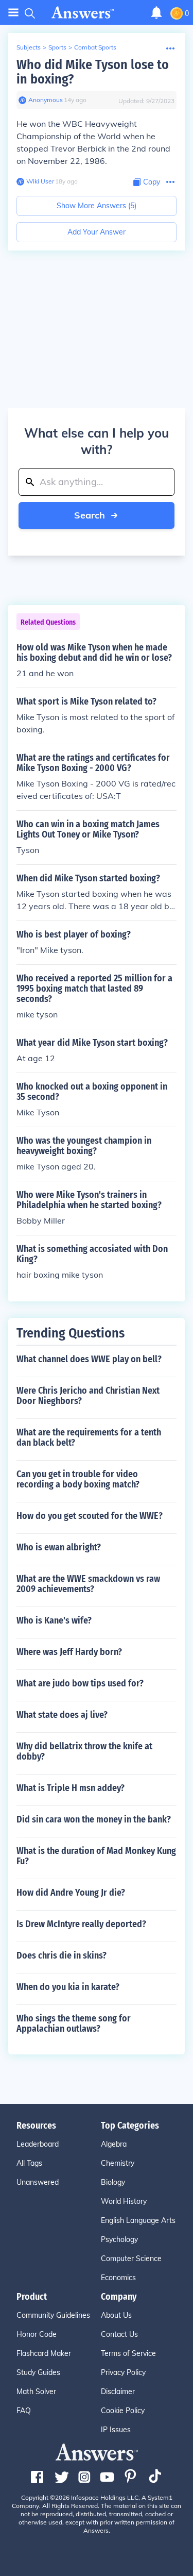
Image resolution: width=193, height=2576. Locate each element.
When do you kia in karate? (68, 1987)
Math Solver (36, 2391)
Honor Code (37, 2334)
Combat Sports (95, 47)
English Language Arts (138, 2220)
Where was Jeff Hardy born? (69, 1652)
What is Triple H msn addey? (71, 1788)
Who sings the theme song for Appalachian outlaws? (74, 2023)
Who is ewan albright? (59, 1547)
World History (124, 2201)
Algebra (114, 2144)
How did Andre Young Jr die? (71, 1893)
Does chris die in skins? (62, 1955)
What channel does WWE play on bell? (89, 1359)
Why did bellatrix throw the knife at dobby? (84, 1751)
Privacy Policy (123, 2372)
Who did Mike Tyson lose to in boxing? (93, 72)
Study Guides (38, 2372)
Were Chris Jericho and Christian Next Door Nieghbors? (88, 1396)
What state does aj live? (62, 1715)
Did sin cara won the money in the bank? (94, 1819)
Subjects (29, 47)
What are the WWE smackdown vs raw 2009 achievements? (88, 1584)
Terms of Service (128, 2353)
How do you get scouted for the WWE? (90, 1516)
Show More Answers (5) (97, 206)
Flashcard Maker (44, 2353)
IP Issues (116, 2430)
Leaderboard (38, 2144)
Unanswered (38, 2182)
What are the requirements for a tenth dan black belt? (89, 1437)
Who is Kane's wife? (54, 1620)
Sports (57, 47)
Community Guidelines (53, 2315)
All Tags (29, 2163)
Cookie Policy (123, 2411)
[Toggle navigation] (13, 13)
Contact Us (119, 2334)
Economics (118, 2278)
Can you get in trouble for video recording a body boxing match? (78, 1479)
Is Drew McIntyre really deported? (81, 1924)
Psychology (119, 2239)
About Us (116, 2315)
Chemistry (118, 2163)
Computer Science (131, 2259)
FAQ (24, 2411)
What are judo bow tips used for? (80, 1683)
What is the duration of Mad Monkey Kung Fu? (96, 1856)
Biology (113, 2182)
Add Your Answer (97, 232)
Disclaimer (118, 2391)
